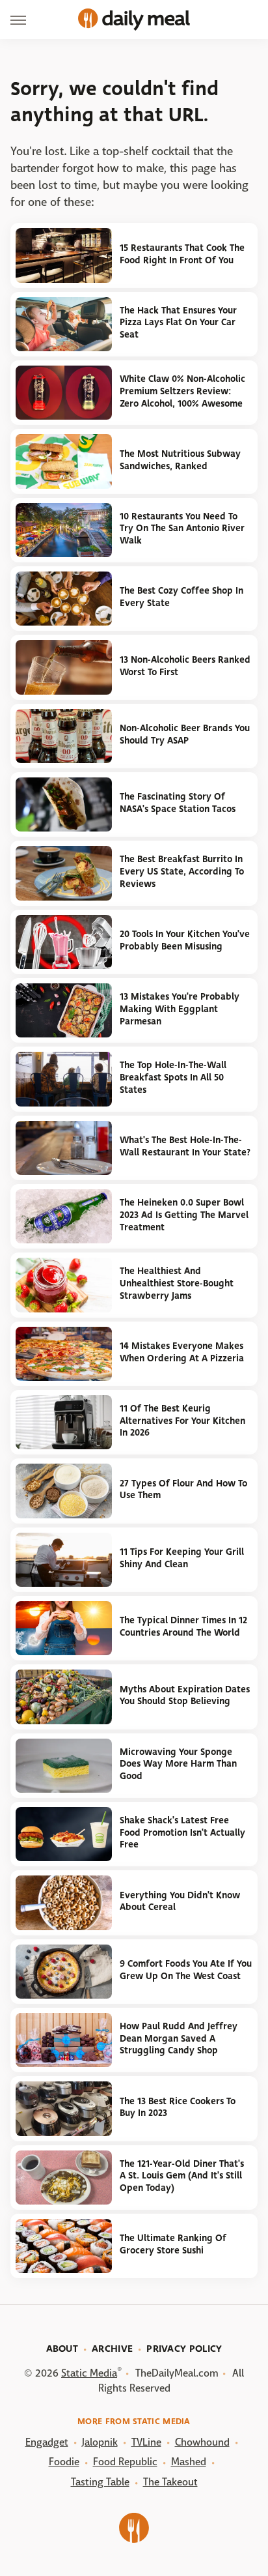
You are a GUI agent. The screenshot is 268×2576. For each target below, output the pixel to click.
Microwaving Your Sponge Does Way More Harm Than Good (178, 1764)
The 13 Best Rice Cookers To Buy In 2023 (178, 2107)
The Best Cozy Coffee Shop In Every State (181, 597)
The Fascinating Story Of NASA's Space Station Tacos (178, 803)
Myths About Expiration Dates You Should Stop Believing (185, 1696)
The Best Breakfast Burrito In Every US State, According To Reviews (182, 871)
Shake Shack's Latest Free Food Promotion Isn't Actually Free (182, 1832)
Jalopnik (100, 2442)
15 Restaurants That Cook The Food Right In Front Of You (182, 254)
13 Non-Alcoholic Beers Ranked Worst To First (185, 666)
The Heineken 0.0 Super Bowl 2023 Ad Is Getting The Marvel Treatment (184, 1215)
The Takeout (170, 2482)
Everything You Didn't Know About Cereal (180, 1902)
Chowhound (202, 2442)
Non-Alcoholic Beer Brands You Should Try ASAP (185, 734)
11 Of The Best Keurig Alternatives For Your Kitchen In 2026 (182, 1421)
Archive (112, 2349)
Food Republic (125, 2462)
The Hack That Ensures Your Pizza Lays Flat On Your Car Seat (178, 323)
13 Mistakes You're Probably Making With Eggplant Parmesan (180, 1009)
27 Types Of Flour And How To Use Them (183, 1490)
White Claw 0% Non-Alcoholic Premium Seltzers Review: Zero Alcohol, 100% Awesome (182, 391)
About (62, 2349)
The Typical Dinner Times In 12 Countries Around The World (183, 1627)
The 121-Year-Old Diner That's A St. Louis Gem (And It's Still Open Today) (182, 2176)
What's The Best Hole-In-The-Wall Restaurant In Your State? (185, 1146)
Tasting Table (100, 2482)
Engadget (47, 2442)
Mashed (189, 2462)
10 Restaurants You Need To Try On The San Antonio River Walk (182, 528)
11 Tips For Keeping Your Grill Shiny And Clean (182, 1558)
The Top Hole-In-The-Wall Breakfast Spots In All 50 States (173, 1077)
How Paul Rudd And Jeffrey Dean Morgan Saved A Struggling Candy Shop (179, 2038)
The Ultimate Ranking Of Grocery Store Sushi (173, 2244)
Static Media (89, 2373)
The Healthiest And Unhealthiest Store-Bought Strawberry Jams (177, 1283)
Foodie (64, 2462)
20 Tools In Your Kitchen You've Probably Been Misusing (185, 940)
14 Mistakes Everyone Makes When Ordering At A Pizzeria (182, 1352)
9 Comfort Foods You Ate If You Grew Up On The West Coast (186, 1970)
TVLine (146, 2442)
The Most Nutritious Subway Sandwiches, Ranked (180, 460)
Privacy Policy (184, 2349)
